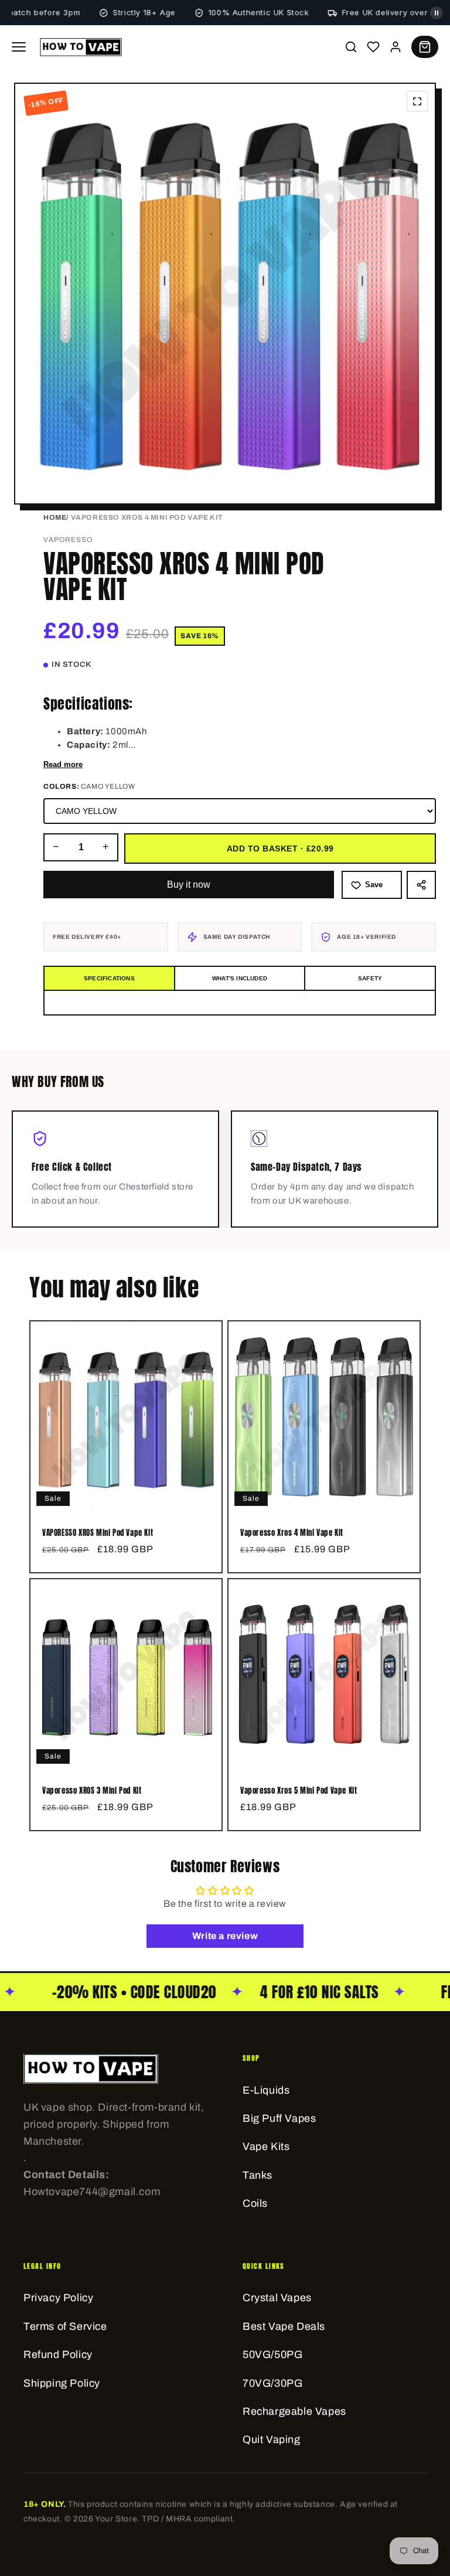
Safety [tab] (370, 978)
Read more (63, 764)
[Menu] (19, 47)
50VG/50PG (272, 2354)
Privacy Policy (58, 2298)
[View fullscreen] (417, 101)
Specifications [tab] (109, 978)
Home (55, 517)
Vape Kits (266, 2146)
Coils (255, 2203)
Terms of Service (65, 2326)
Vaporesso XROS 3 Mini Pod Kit (92, 1791)
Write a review (225, 1936)
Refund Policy (58, 2354)
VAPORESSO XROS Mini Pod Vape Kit (98, 1533)
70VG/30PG (272, 2383)
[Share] (421, 885)
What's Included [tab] (240, 978)
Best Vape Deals (284, 2326)
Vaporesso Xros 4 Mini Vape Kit (292, 1533)
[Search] (351, 47)
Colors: (89, 786)
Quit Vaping (272, 2439)
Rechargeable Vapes (294, 2411)
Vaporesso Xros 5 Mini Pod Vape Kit (299, 1791)
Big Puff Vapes (279, 2118)
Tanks (258, 2175)
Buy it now (189, 885)
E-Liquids (266, 2090)
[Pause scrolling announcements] (437, 13)
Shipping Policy (62, 2383)
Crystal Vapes (277, 2298)
